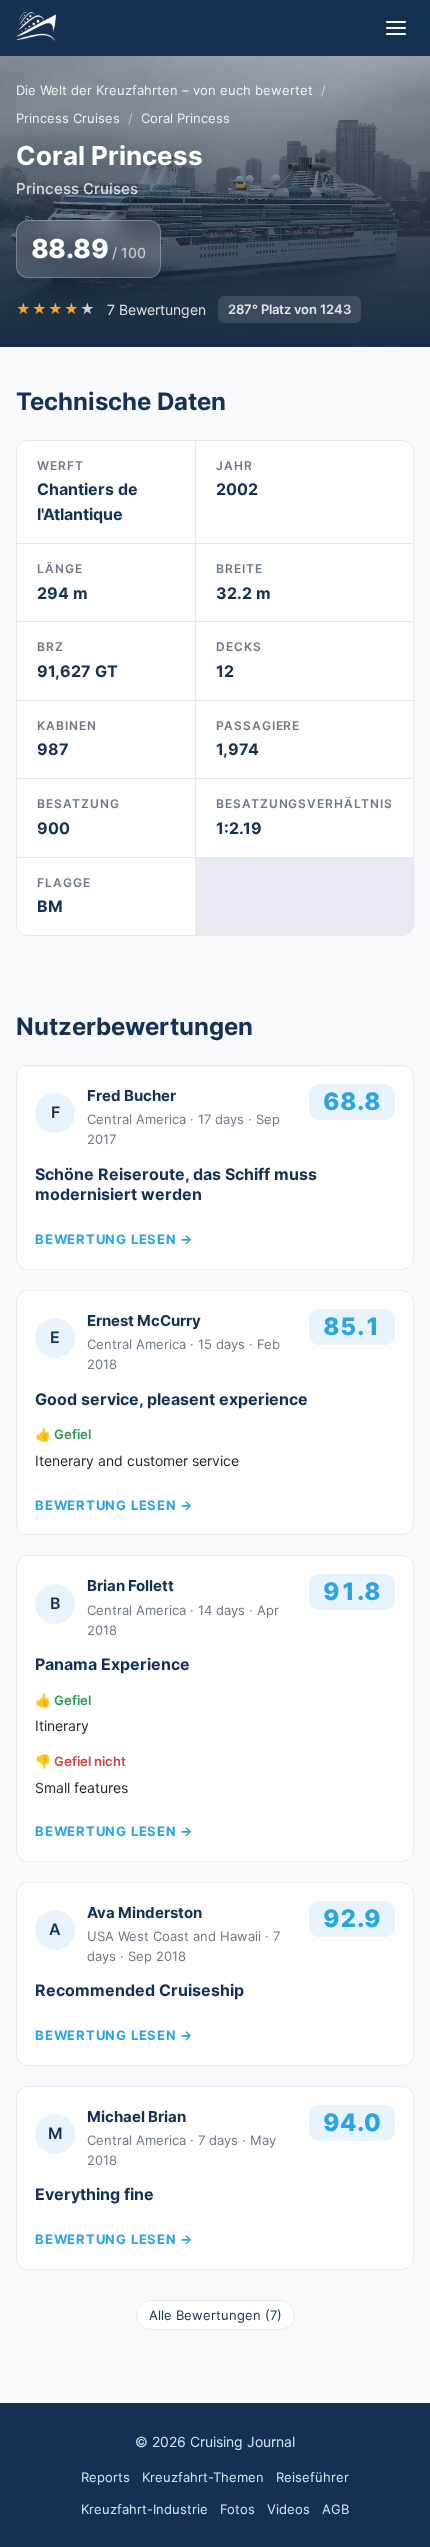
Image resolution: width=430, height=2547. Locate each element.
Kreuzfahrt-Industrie (144, 2509)
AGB (335, 2509)
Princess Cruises (68, 118)
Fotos (237, 2509)
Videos (288, 2509)
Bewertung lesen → (114, 1239)
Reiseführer (312, 2477)
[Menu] (396, 28)
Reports (105, 2477)
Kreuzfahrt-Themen (203, 2477)
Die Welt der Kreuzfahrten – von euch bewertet (164, 90)
